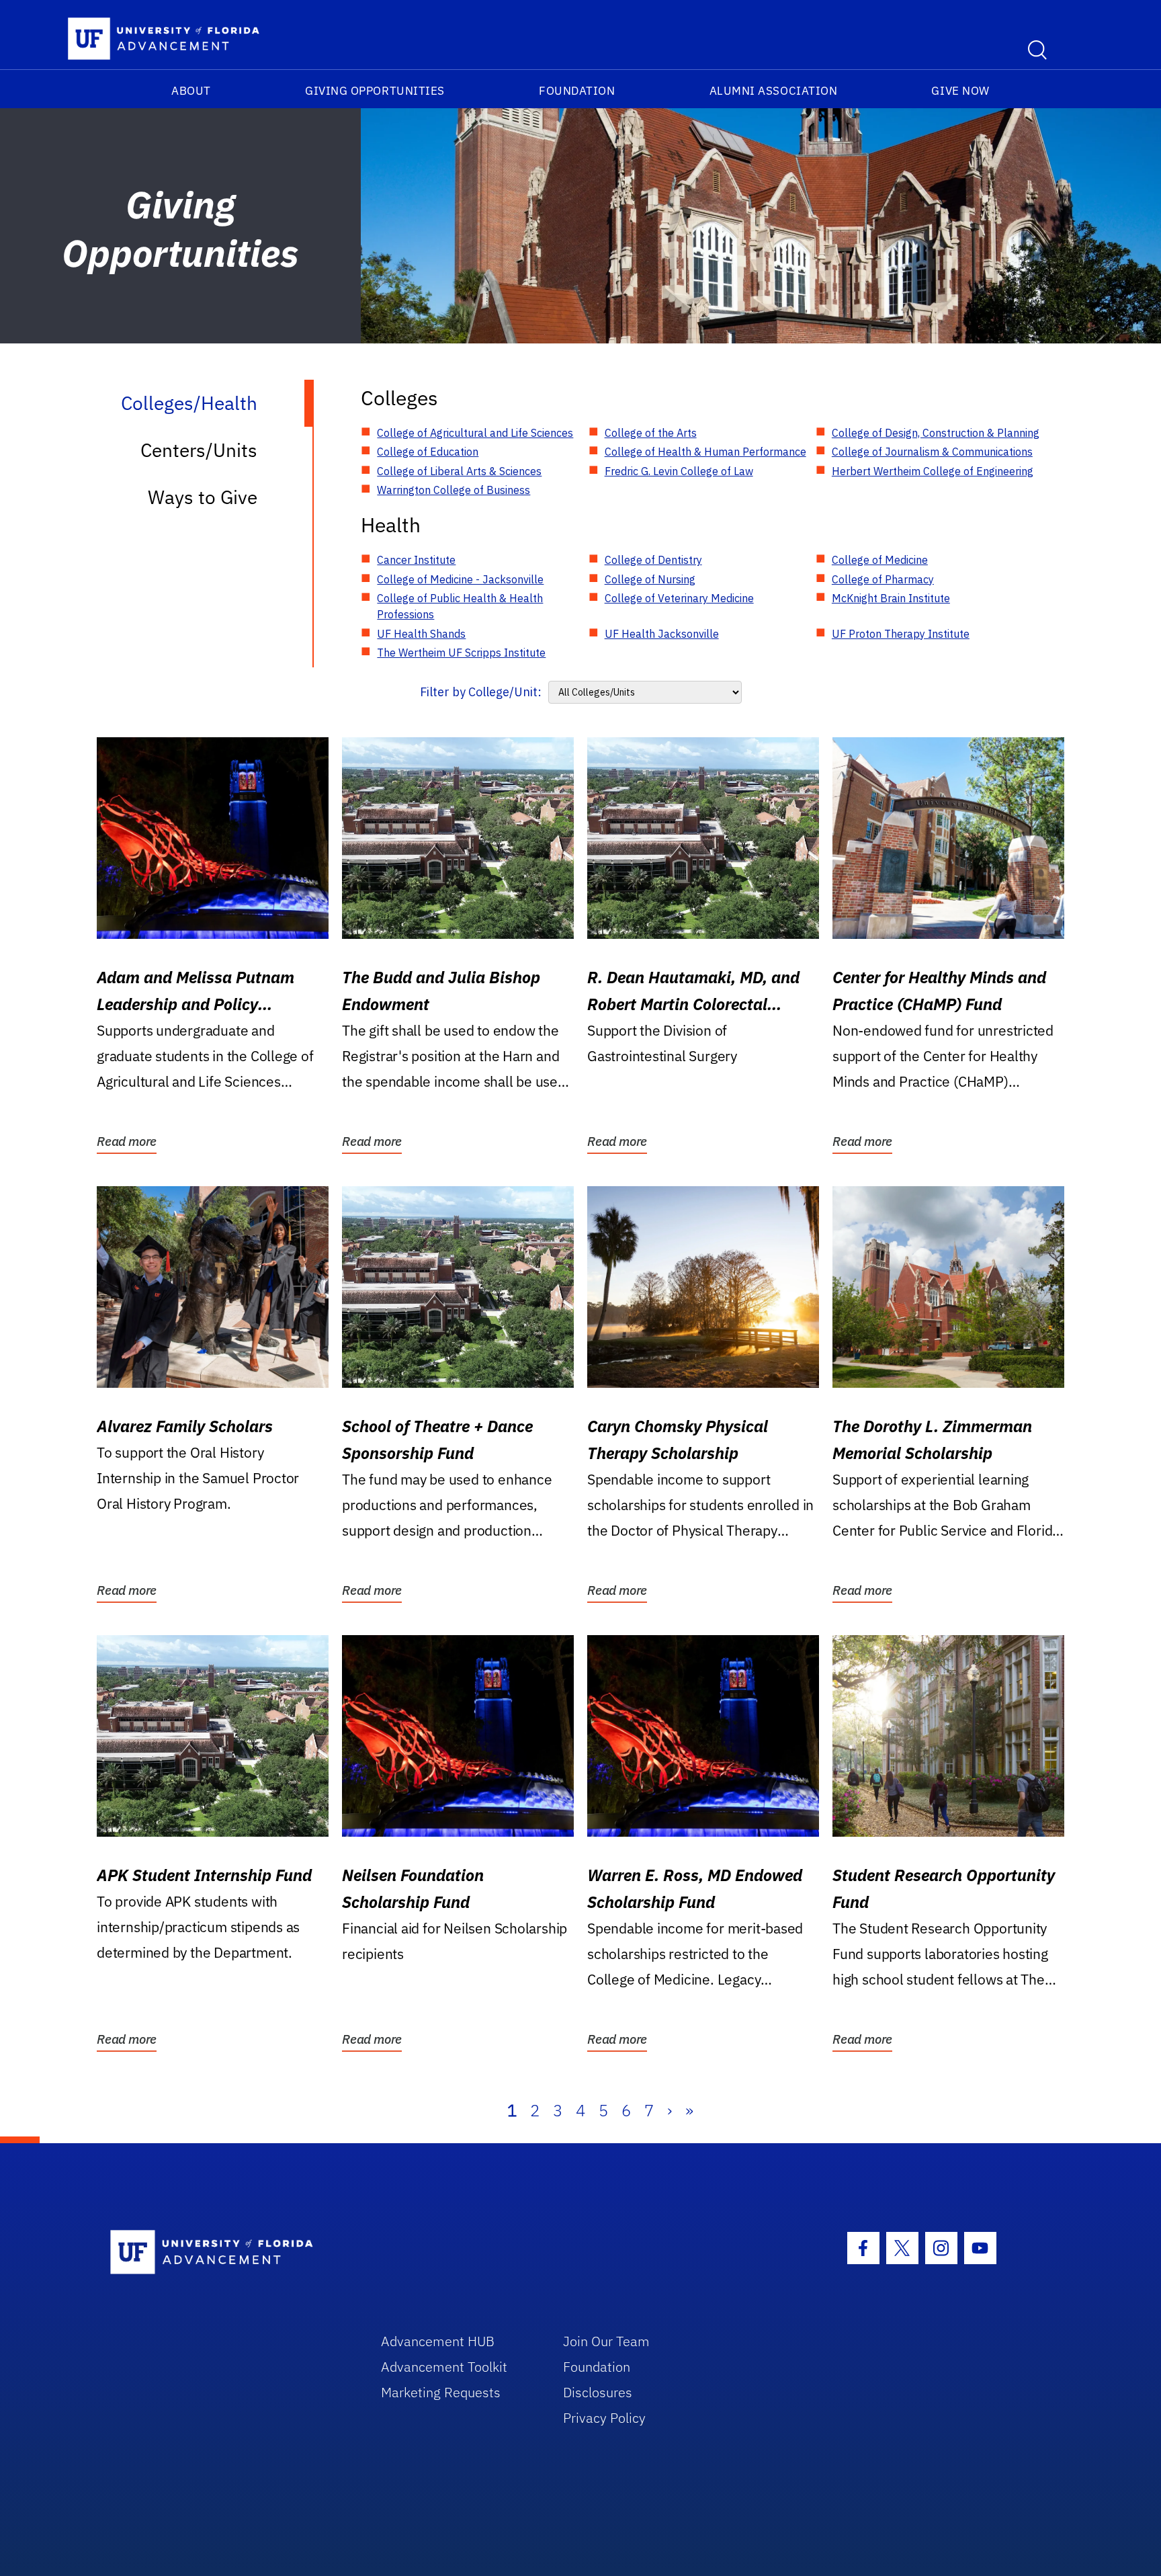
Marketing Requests (441, 2392)
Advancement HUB (438, 2341)
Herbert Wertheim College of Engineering (933, 471)
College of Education (428, 452)
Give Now (960, 91)
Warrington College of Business (454, 490)
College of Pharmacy (883, 579)
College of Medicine (880, 560)
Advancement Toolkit (444, 2367)
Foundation (577, 91)
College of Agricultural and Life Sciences (475, 433)
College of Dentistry (653, 560)
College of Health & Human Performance (705, 452)
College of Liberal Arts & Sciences (459, 471)
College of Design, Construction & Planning (936, 433)
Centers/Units (199, 450)
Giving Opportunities (375, 91)
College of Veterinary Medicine (679, 598)
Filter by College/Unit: (481, 692)
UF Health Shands (421, 634)
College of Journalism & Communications (932, 452)
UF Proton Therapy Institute (901, 634)
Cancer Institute (416, 560)
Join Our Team (606, 2341)
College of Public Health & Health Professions (460, 606)
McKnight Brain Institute (891, 598)
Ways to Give (203, 497)
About (191, 91)
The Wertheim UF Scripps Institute (461, 653)
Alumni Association (774, 91)
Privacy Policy (604, 2418)
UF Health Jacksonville (662, 634)
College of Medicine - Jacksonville (460, 579)
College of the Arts (651, 433)
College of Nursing (650, 579)
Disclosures (598, 2392)
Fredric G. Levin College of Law (679, 471)
